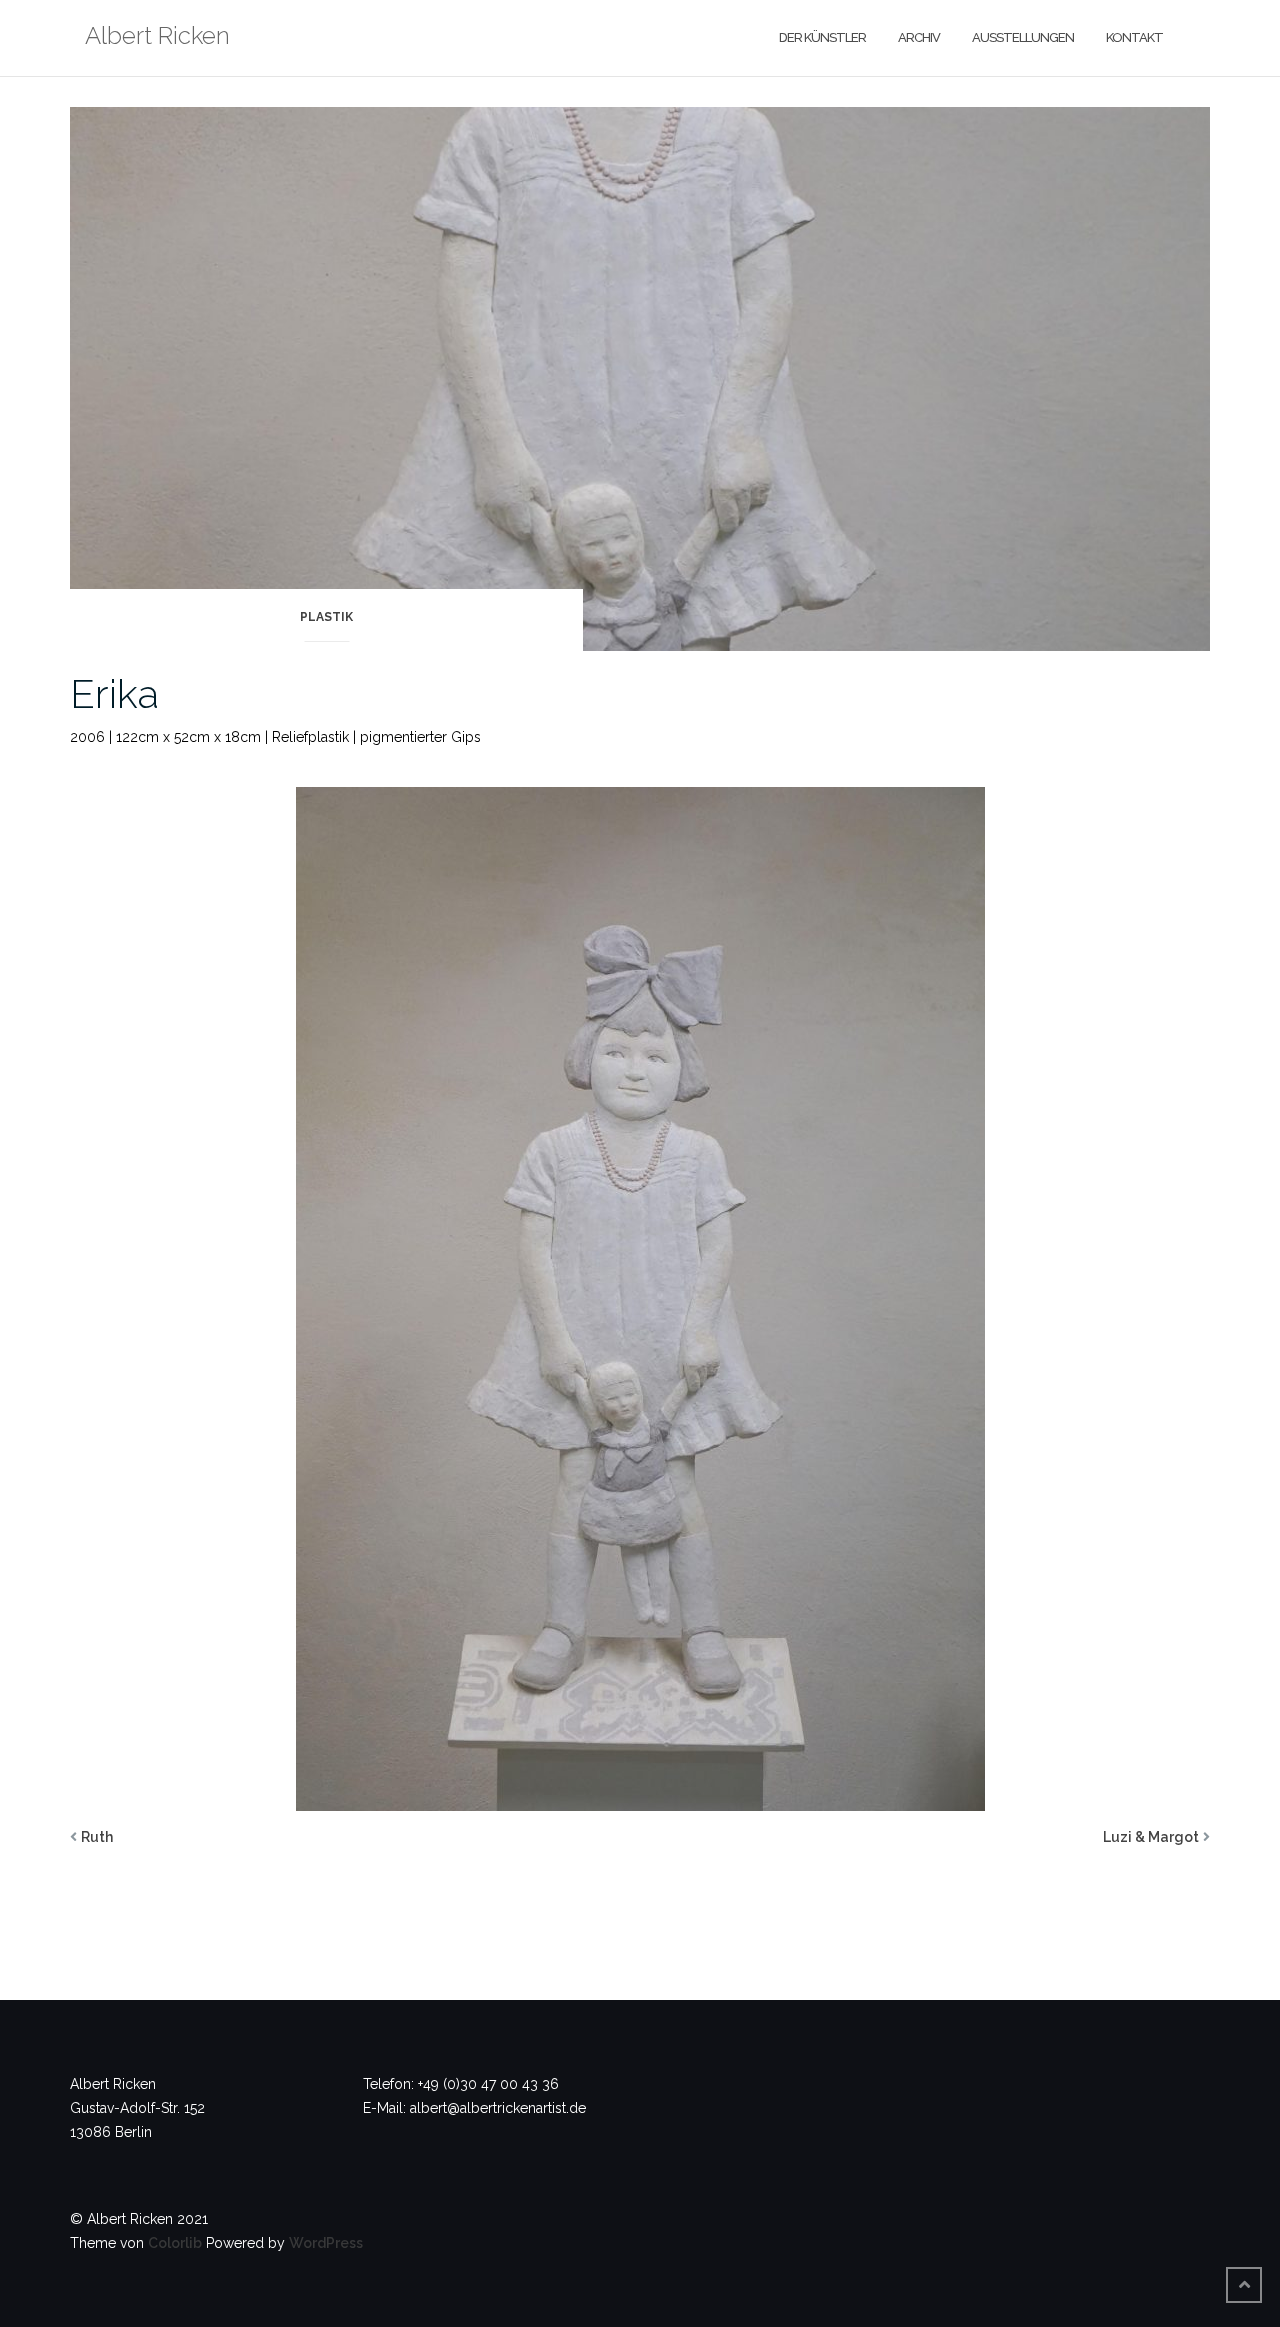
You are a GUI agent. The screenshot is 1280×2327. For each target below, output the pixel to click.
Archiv (919, 37)
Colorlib (175, 2243)
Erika (114, 693)
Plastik (326, 617)
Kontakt (1134, 37)
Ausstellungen (1023, 37)
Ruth (97, 1837)
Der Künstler (822, 37)
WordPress (326, 2243)
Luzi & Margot (1151, 1837)
